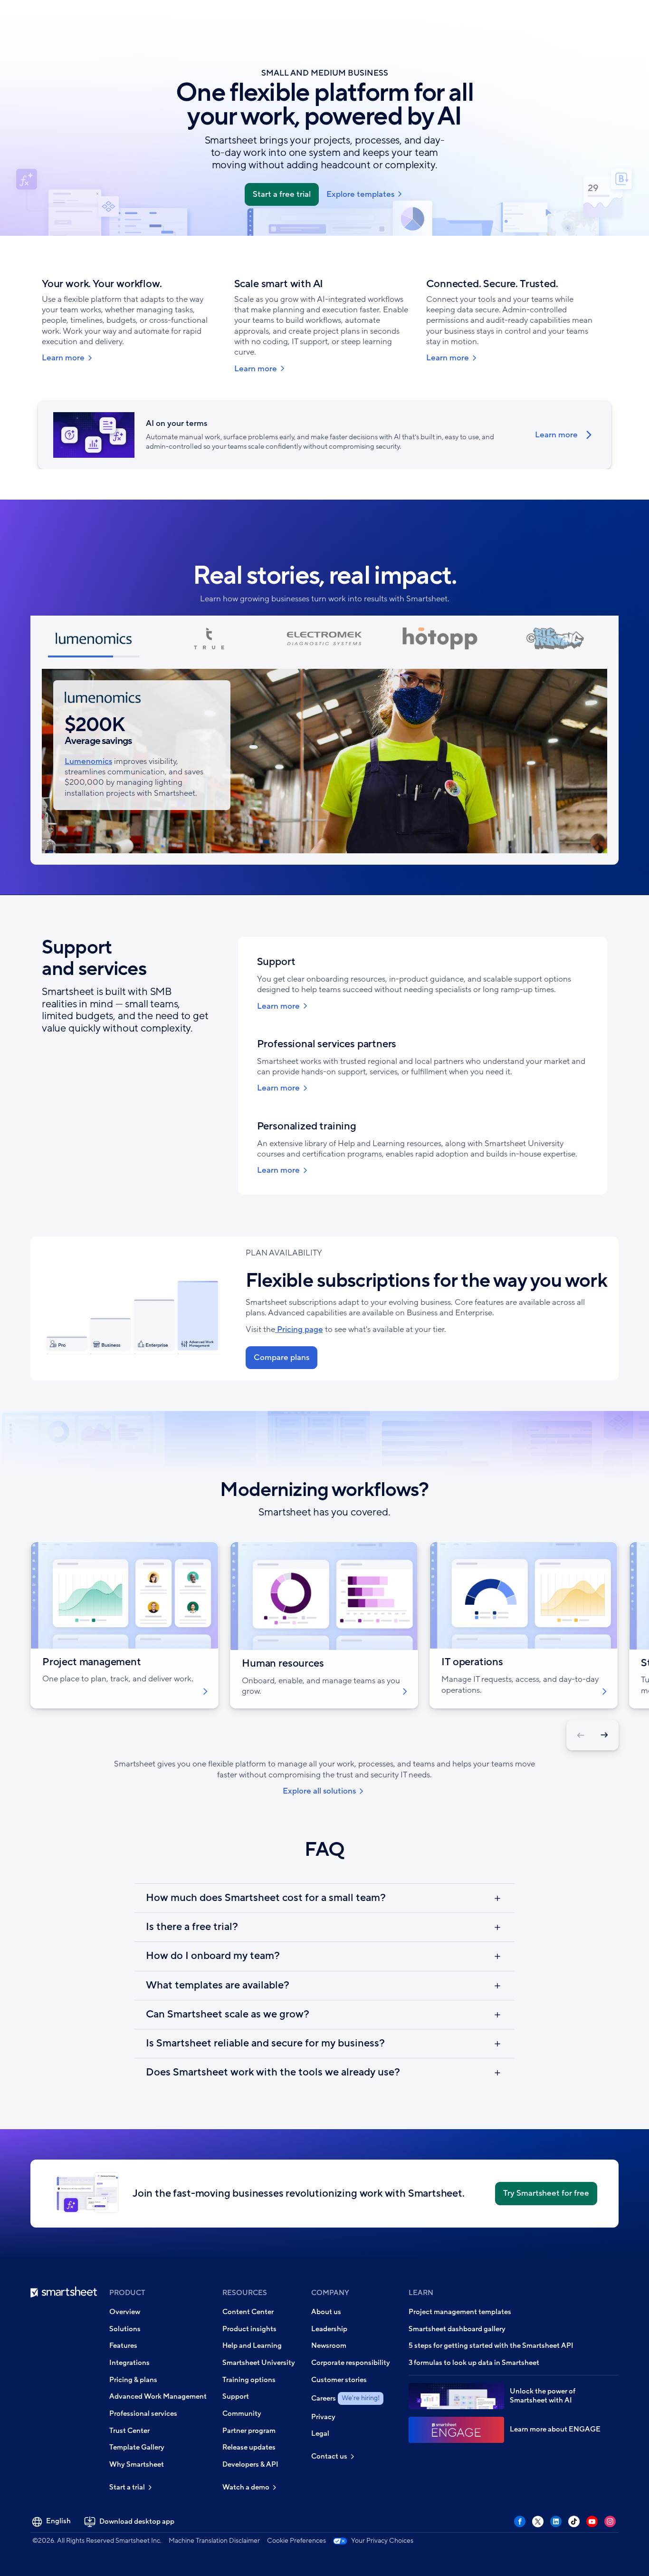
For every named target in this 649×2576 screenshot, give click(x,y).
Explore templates (360, 194)
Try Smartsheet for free (546, 2193)
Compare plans (282, 1357)
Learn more (63, 358)
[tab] (94, 642)
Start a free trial (282, 194)
